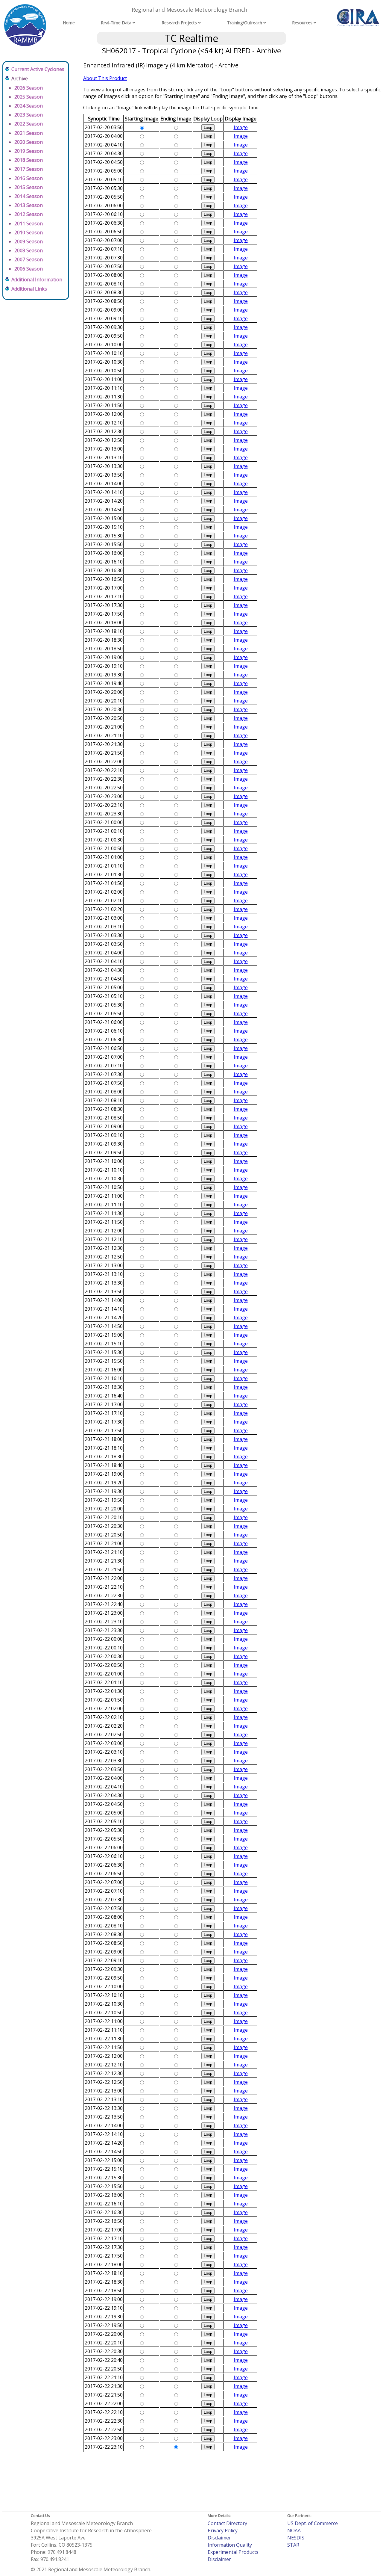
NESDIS (296, 2538)
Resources (302, 23)
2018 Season (29, 160)
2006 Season (29, 269)
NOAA (294, 2530)
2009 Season (29, 241)
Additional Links (29, 289)
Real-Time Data (116, 23)
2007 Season (29, 259)
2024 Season (29, 106)
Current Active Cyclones (38, 69)
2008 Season (29, 250)
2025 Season (29, 97)
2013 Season (29, 205)
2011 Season (29, 223)
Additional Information (37, 279)
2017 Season (29, 169)
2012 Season (29, 214)
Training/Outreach (245, 23)
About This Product (105, 78)
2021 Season (29, 133)
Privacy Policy (223, 2530)
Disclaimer (219, 2538)
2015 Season (29, 187)
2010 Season (29, 232)
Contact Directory (227, 2523)
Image (241, 127)
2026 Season (29, 88)
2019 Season (29, 151)
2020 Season (29, 142)
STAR (293, 2545)
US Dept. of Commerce (313, 2523)
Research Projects (179, 23)
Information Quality (230, 2545)
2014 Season (29, 196)
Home (69, 23)
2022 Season (29, 124)
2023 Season (29, 115)
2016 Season (29, 178)
